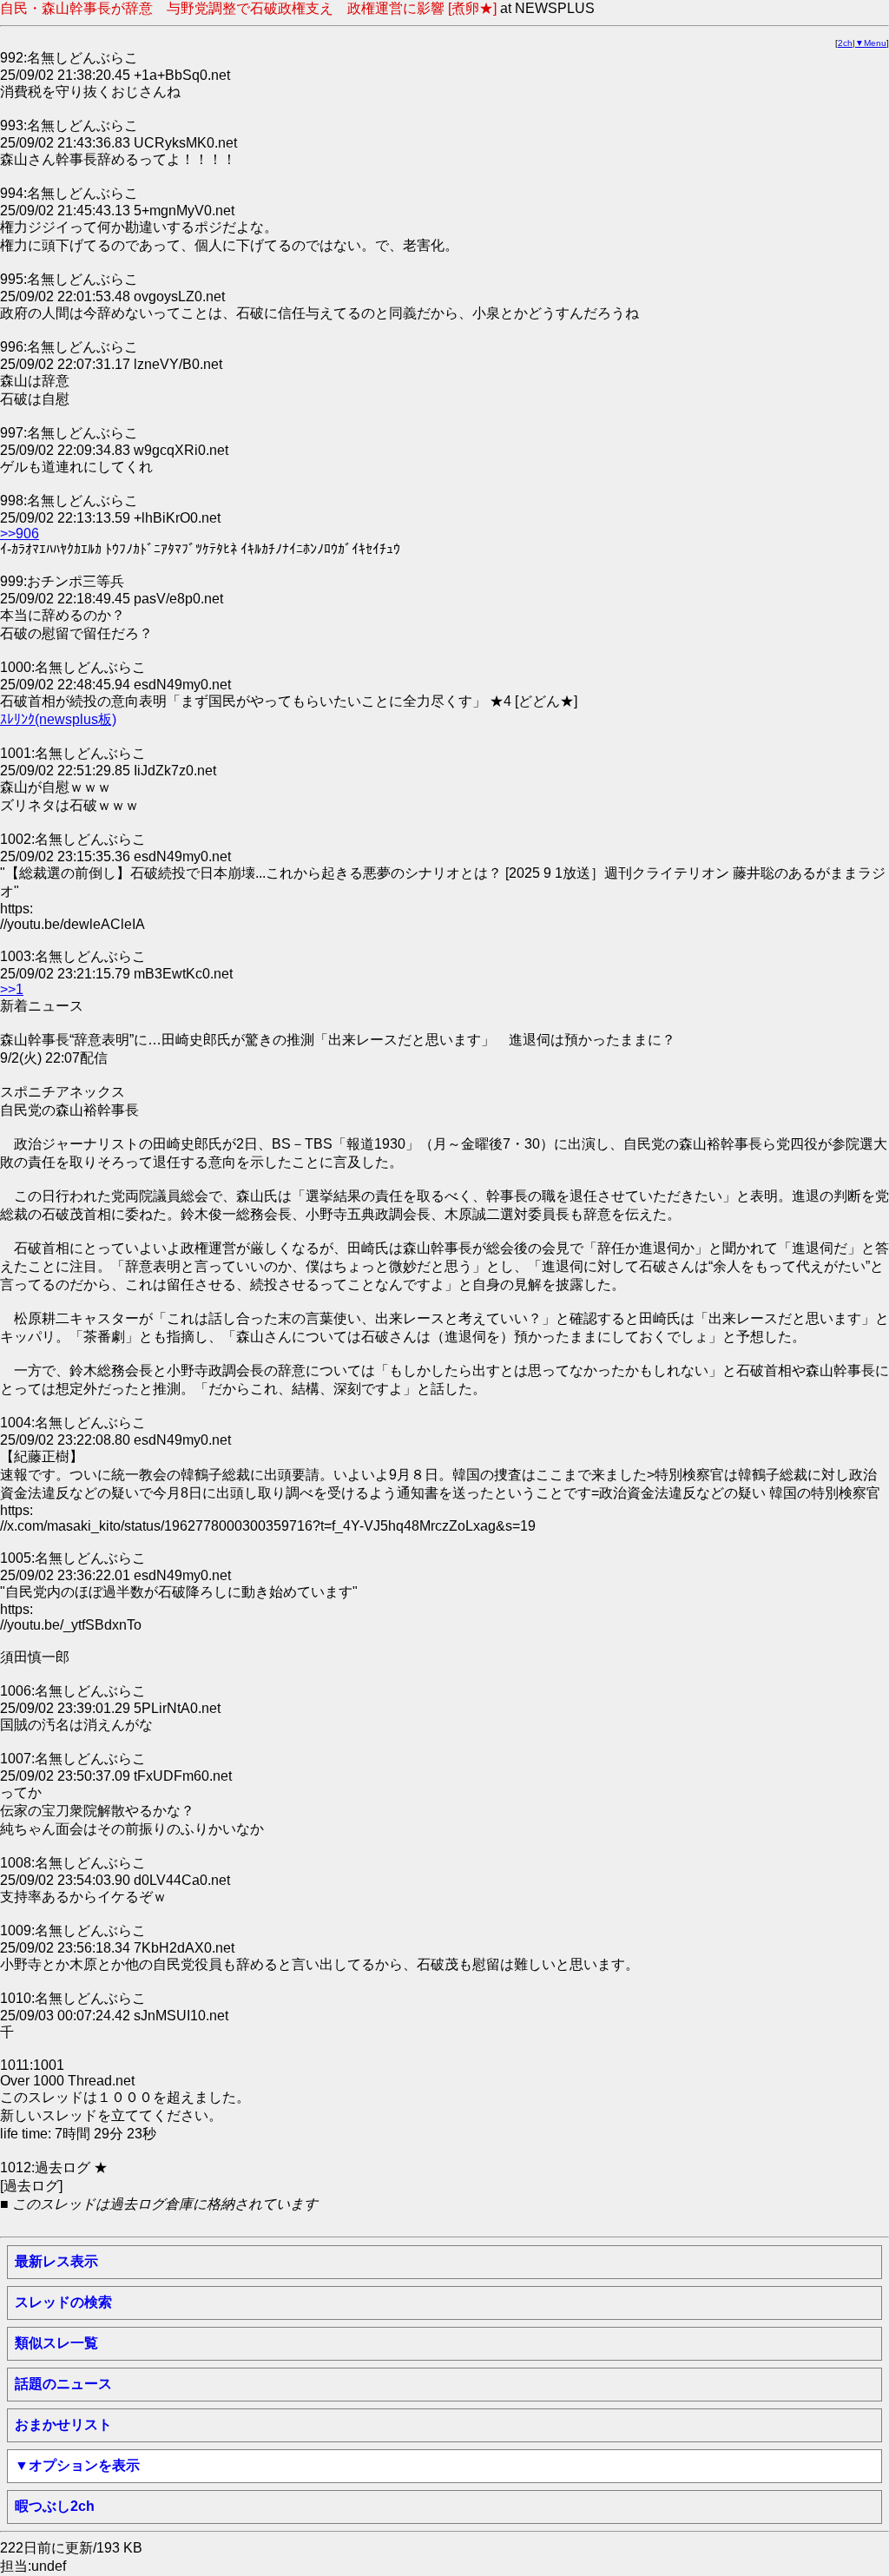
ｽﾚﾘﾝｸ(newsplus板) (58, 719)
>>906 (20, 534)
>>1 (12, 989)
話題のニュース (63, 2384)
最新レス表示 (56, 2261)
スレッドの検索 (63, 2302)
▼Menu (871, 43)
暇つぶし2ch (55, 2506)
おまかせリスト (63, 2424)
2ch (845, 43)
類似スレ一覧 (56, 2343)
